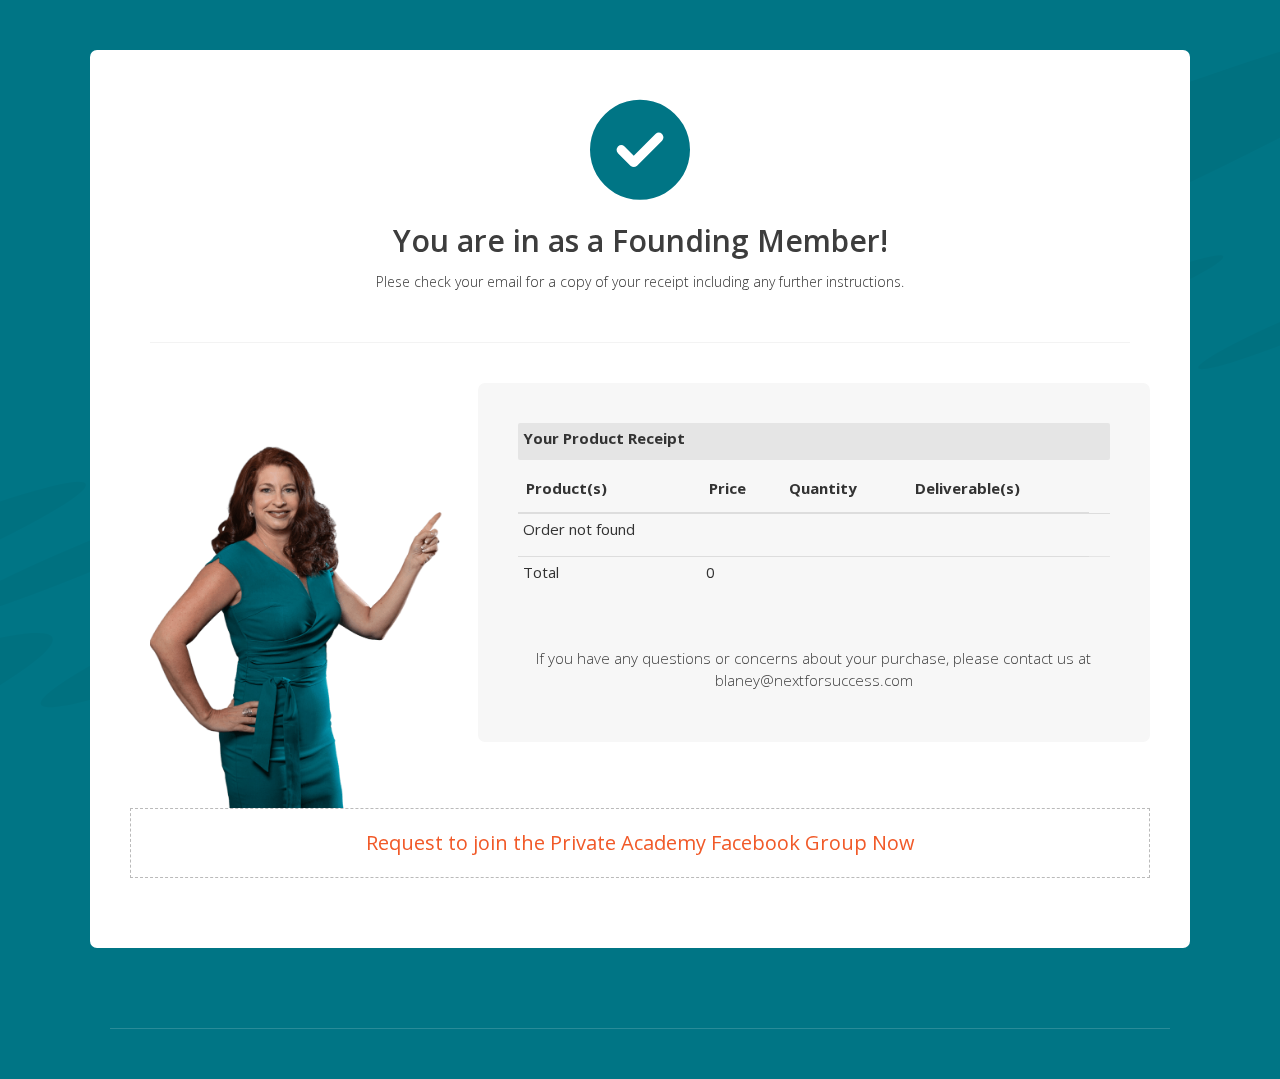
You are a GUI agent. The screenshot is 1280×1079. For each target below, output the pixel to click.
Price (727, 488)
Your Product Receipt (604, 438)
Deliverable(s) (967, 488)
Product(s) (566, 488)
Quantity (823, 488)
